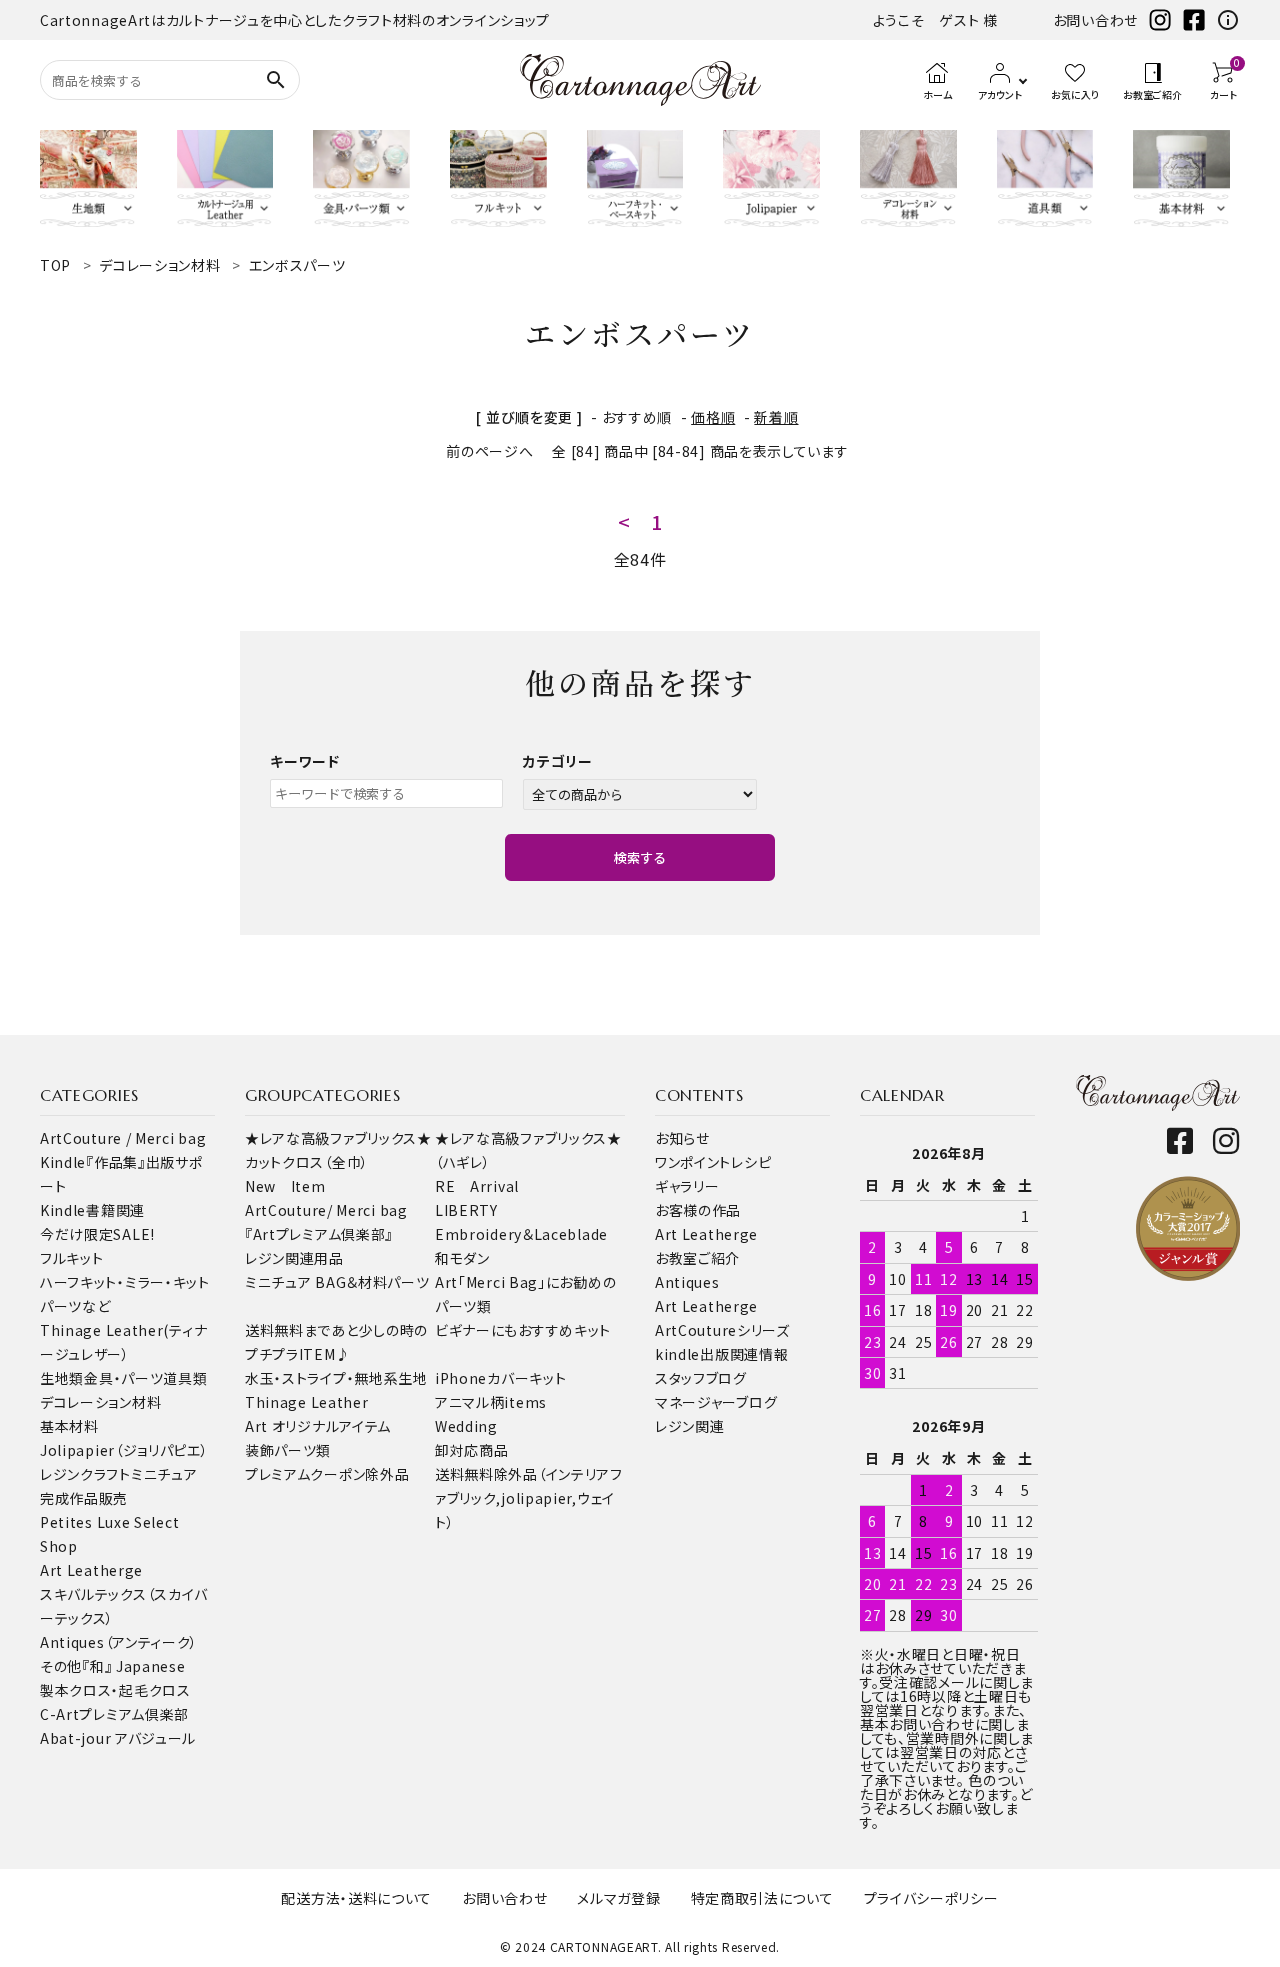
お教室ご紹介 (697, 1258)
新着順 (776, 417)
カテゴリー (558, 761)
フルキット (72, 1258)
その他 (61, 1666)
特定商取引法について (762, 1898)
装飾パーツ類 (288, 1450)
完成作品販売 (84, 1498)
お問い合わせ (1095, 20)
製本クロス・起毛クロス (115, 1690)
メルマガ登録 (618, 1898)
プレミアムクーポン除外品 (327, 1474)
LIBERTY (466, 1210)
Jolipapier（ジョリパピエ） (124, 1450)
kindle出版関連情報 (721, 1354)
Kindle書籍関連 (92, 1210)
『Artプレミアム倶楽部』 (319, 1234)
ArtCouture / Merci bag (123, 1138)
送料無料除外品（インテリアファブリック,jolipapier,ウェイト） (529, 1498)
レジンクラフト (85, 1474)
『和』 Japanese (133, 1666)
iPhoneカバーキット (500, 1378)
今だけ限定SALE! (97, 1234)
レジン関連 (690, 1426)
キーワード (305, 761)
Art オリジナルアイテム (318, 1426)
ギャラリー (687, 1186)
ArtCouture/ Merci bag (326, 1210)
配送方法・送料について (356, 1898)
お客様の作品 (698, 1210)
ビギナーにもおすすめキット (523, 1330)
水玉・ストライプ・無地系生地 (336, 1378)
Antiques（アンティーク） (119, 1642)
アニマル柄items (491, 1402)
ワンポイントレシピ (713, 1162)
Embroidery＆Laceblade (521, 1234)
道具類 (185, 1378)
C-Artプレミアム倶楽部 (114, 1714)
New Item (285, 1186)
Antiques (687, 1282)
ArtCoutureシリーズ (722, 1330)
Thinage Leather (307, 1402)
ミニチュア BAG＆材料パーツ (337, 1282)
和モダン (462, 1258)
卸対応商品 (472, 1450)
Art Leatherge (91, 1570)
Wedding (466, 1426)
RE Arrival (477, 1186)
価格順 (713, 417)
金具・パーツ (123, 1378)
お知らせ (682, 1138)
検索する (640, 857)
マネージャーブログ (716, 1402)
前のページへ (489, 451)
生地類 (62, 1378)
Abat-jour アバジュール (118, 1738)
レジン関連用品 (294, 1258)
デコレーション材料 (100, 1402)
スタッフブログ (701, 1378)
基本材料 (69, 1426)
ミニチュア (164, 1474)
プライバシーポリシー (931, 1898)
